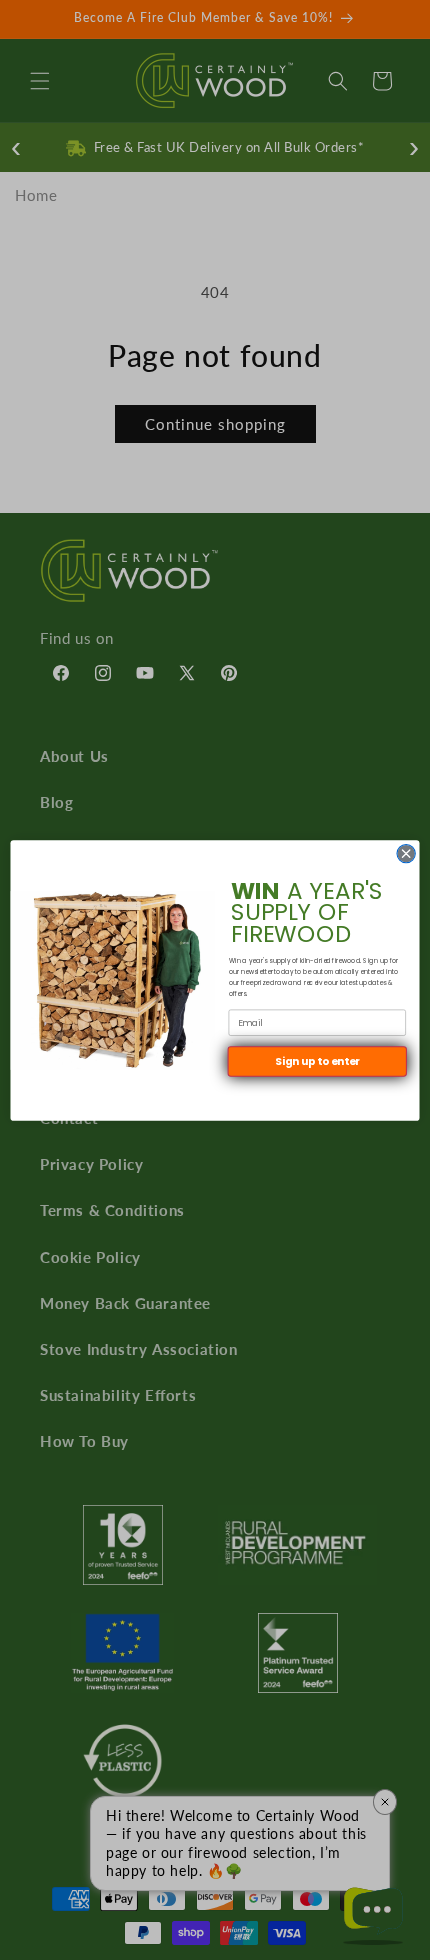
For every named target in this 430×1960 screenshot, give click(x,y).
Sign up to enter (317, 1061)
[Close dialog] (406, 853)
